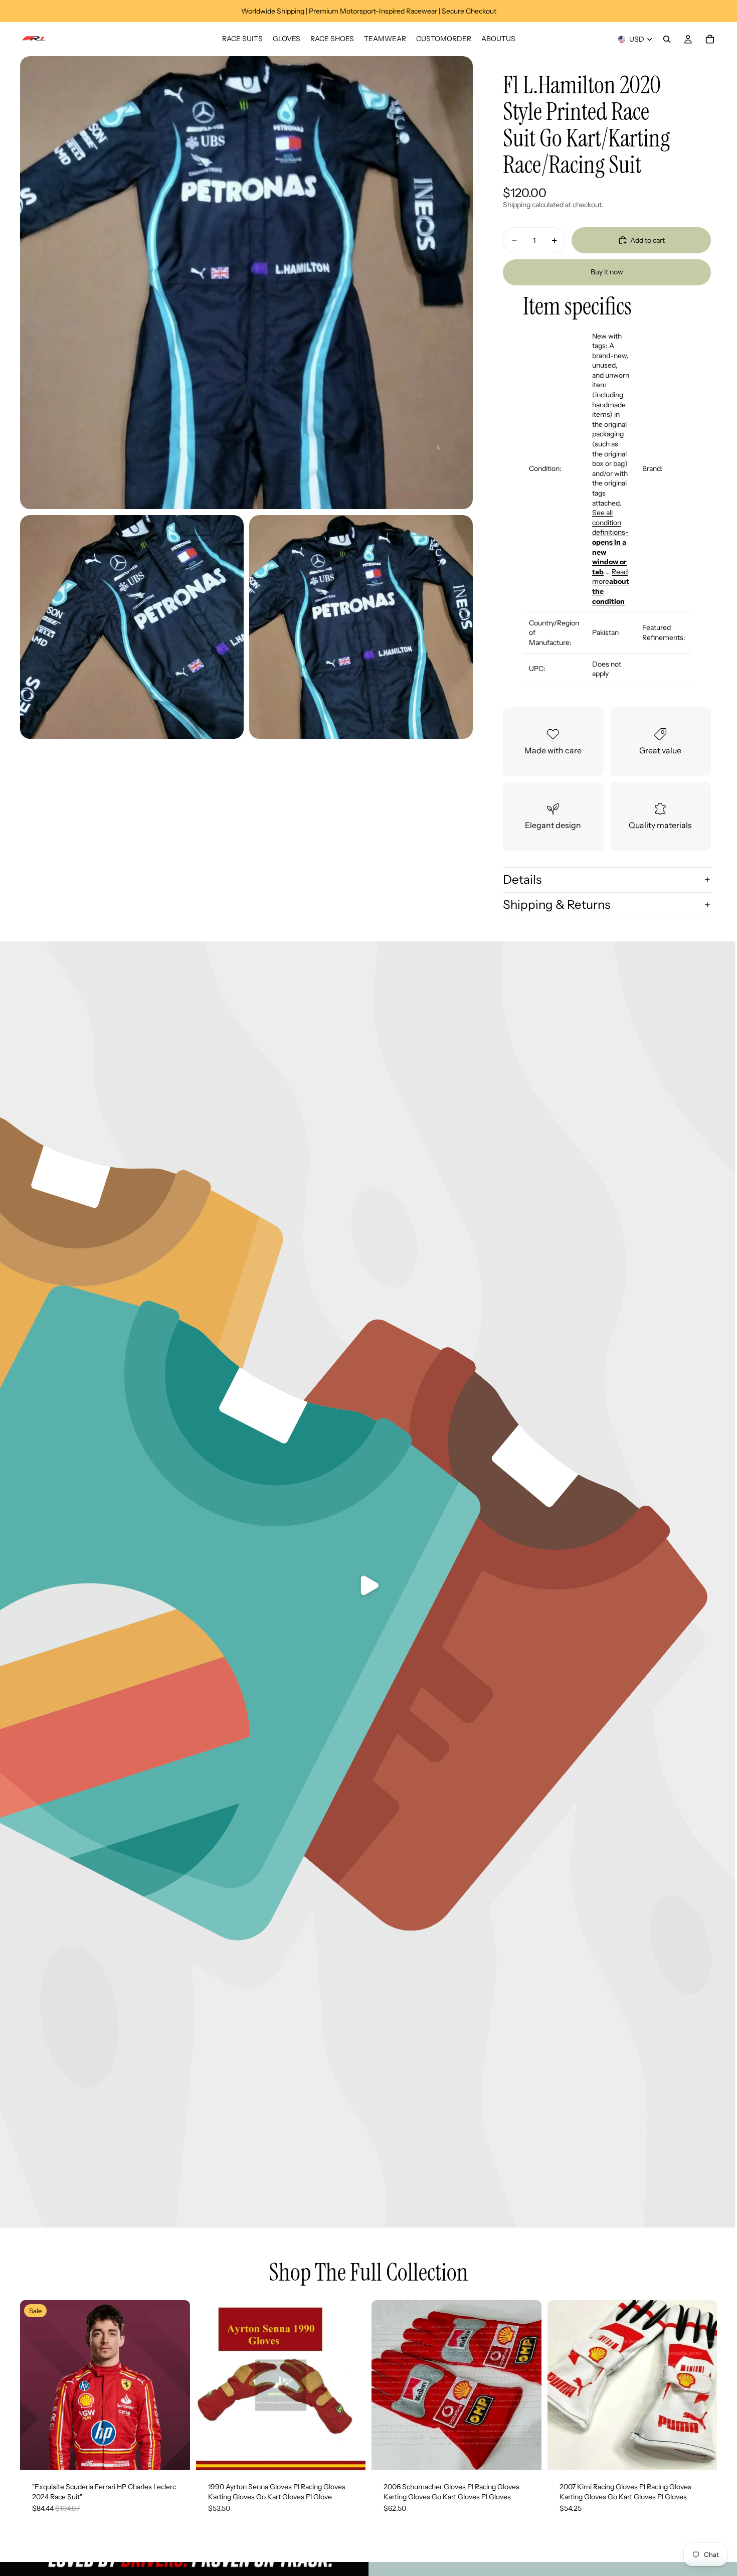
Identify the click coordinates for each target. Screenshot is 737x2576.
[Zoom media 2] (132, 627)
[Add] (174, 2455)
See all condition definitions (610, 542)
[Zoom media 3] (361, 627)
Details (522, 879)
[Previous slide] (211, 2385)
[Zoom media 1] (246, 283)
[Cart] (710, 39)
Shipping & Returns (557, 905)
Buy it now (607, 272)
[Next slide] (350, 2385)
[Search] (667, 39)
